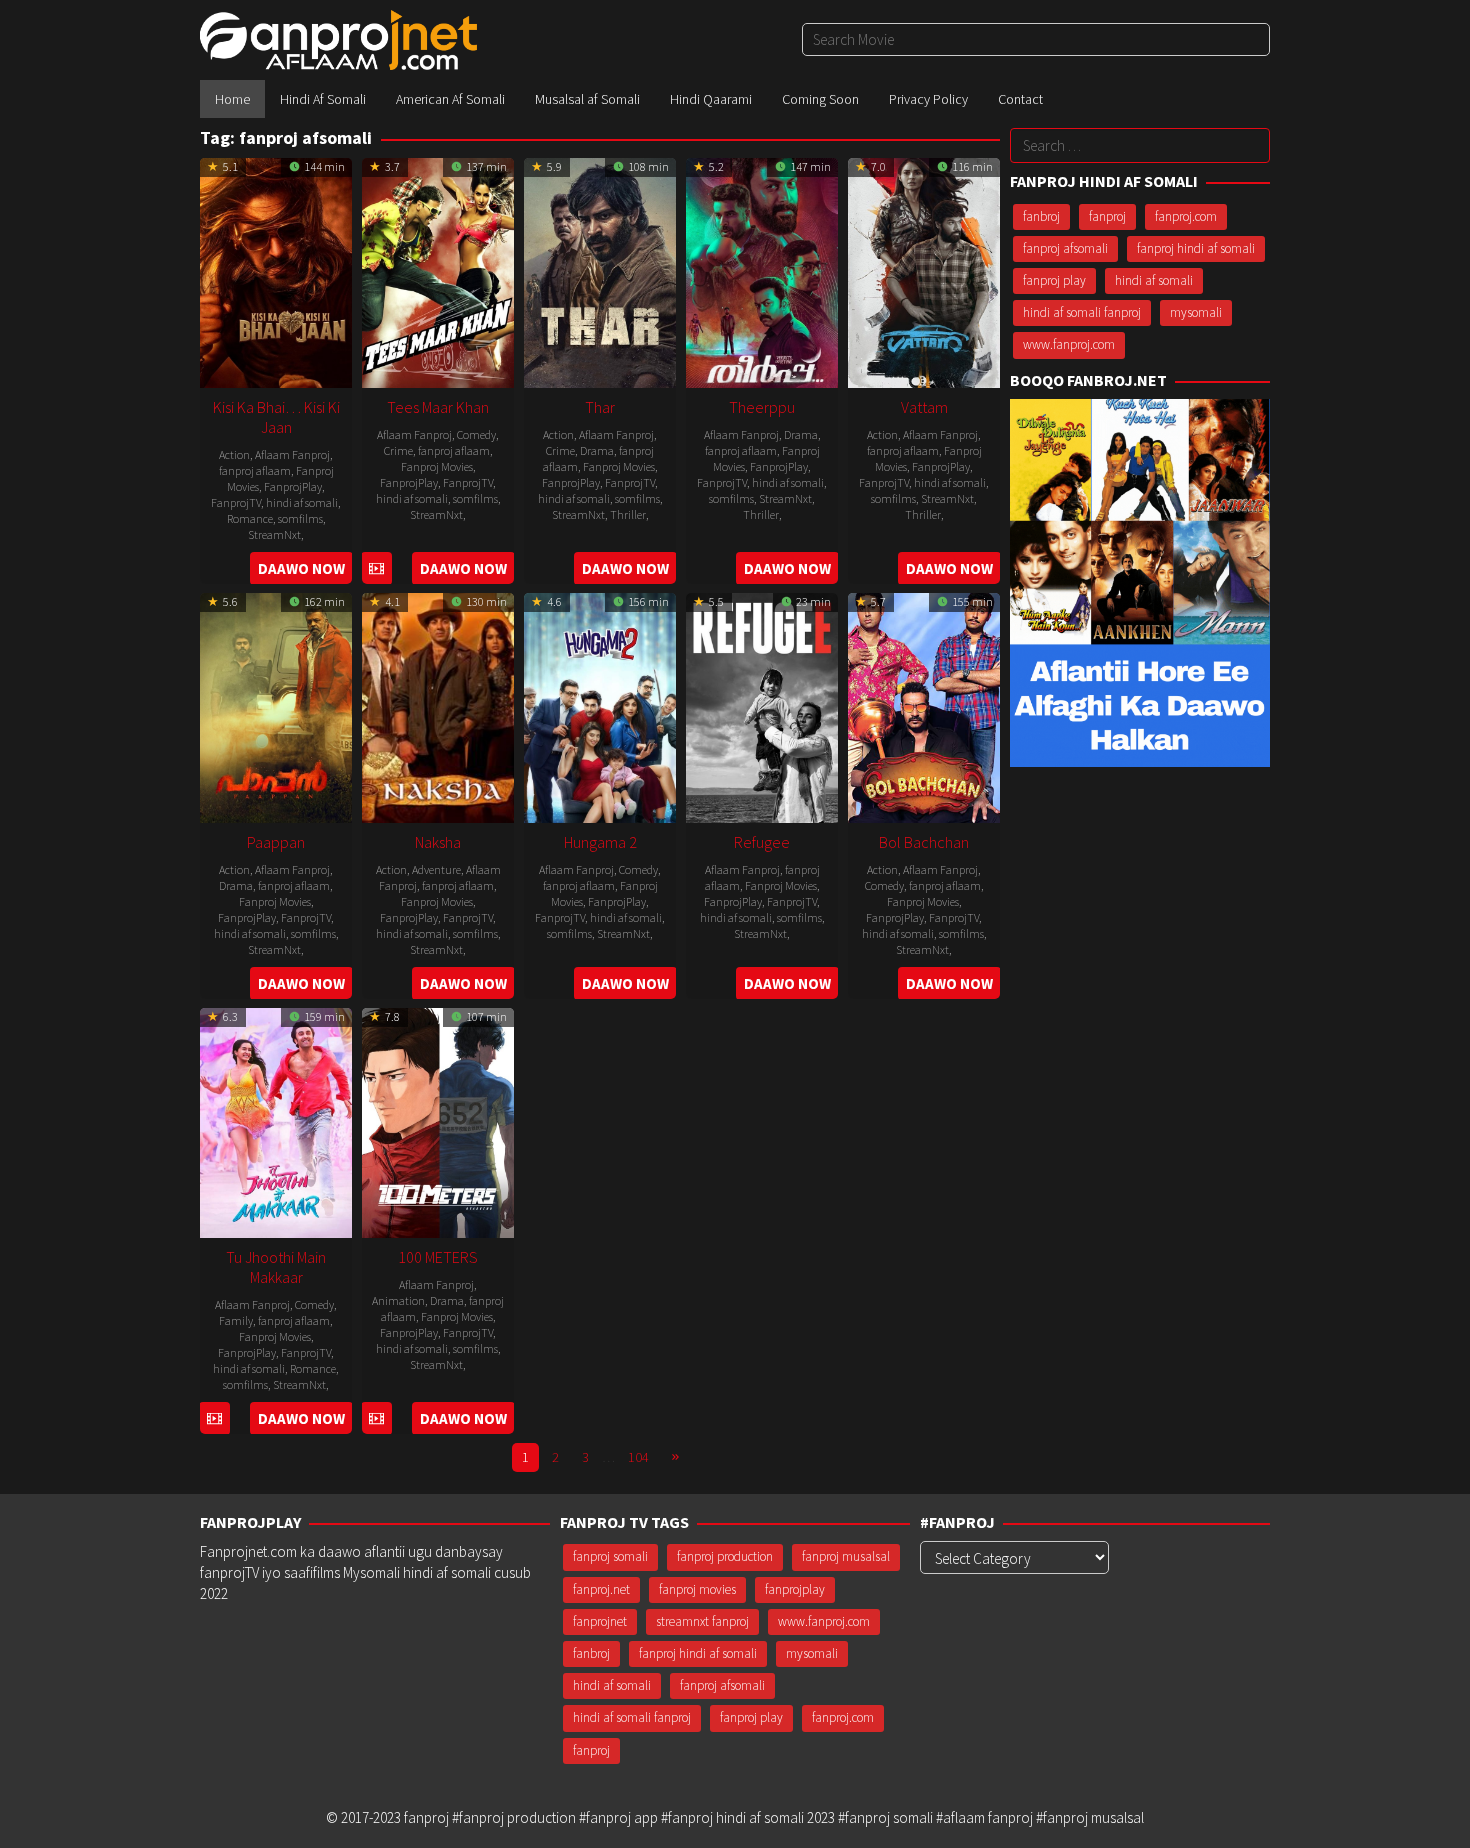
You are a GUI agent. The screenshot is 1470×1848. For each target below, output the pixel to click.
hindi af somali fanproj (1082, 312)
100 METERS (438, 1257)
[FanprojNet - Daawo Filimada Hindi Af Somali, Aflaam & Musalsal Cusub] (338, 38)
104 (638, 1457)
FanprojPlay (293, 486)
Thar (600, 407)
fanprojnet (600, 1621)
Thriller (628, 514)
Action (234, 454)
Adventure (436, 869)
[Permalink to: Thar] (600, 270)
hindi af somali (302, 502)
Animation (398, 1300)
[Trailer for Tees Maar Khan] (376, 568)
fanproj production (725, 1556)
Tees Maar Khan (438, 407)
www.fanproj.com (1069, 344)
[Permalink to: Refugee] (762, 705)
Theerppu (762, 407)
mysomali (1196, 312)
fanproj (1107, 216)
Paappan (276, 842)
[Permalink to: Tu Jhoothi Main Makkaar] (276, 1120)
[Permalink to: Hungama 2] (600, 705)
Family (236, 1320)
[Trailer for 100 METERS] (376, 1418)
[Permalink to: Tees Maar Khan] (438, 270)
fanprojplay (795, 1589)
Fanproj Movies (437, 466)
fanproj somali (610, 1556)
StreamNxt (274, 534)
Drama (597, 450)
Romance (250, 518)
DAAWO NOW (301, 568)
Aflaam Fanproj (292, 454)
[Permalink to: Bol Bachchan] (924, 705)
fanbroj (1041, 216)
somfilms (300, 518)
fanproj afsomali (1065, 248)
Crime (398, 450)
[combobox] (1036, 39)
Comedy (476, 434)
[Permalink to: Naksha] (438, 705)
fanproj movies (697, 1589)
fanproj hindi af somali (1196, 248)
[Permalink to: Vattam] (924, 270)
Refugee (762, 842)
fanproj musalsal (846, 1556)
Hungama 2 (600, 842)
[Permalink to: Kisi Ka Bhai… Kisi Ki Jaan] (276, 270)
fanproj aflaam (255, 470)
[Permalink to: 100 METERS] (438, 1120)
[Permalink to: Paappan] (276, 705)
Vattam (924, 407)
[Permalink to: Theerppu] (762, 270)
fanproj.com (1186, 216)
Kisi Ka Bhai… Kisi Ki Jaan (276, 417)
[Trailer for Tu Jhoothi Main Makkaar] (214, 1418)
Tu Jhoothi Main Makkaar (276, 1267)
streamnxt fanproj (702, 1621)
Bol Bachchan (924, 842)
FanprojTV (236, 502)
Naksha (438, 842)
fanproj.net (601, 1589)
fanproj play (1054, 280)
